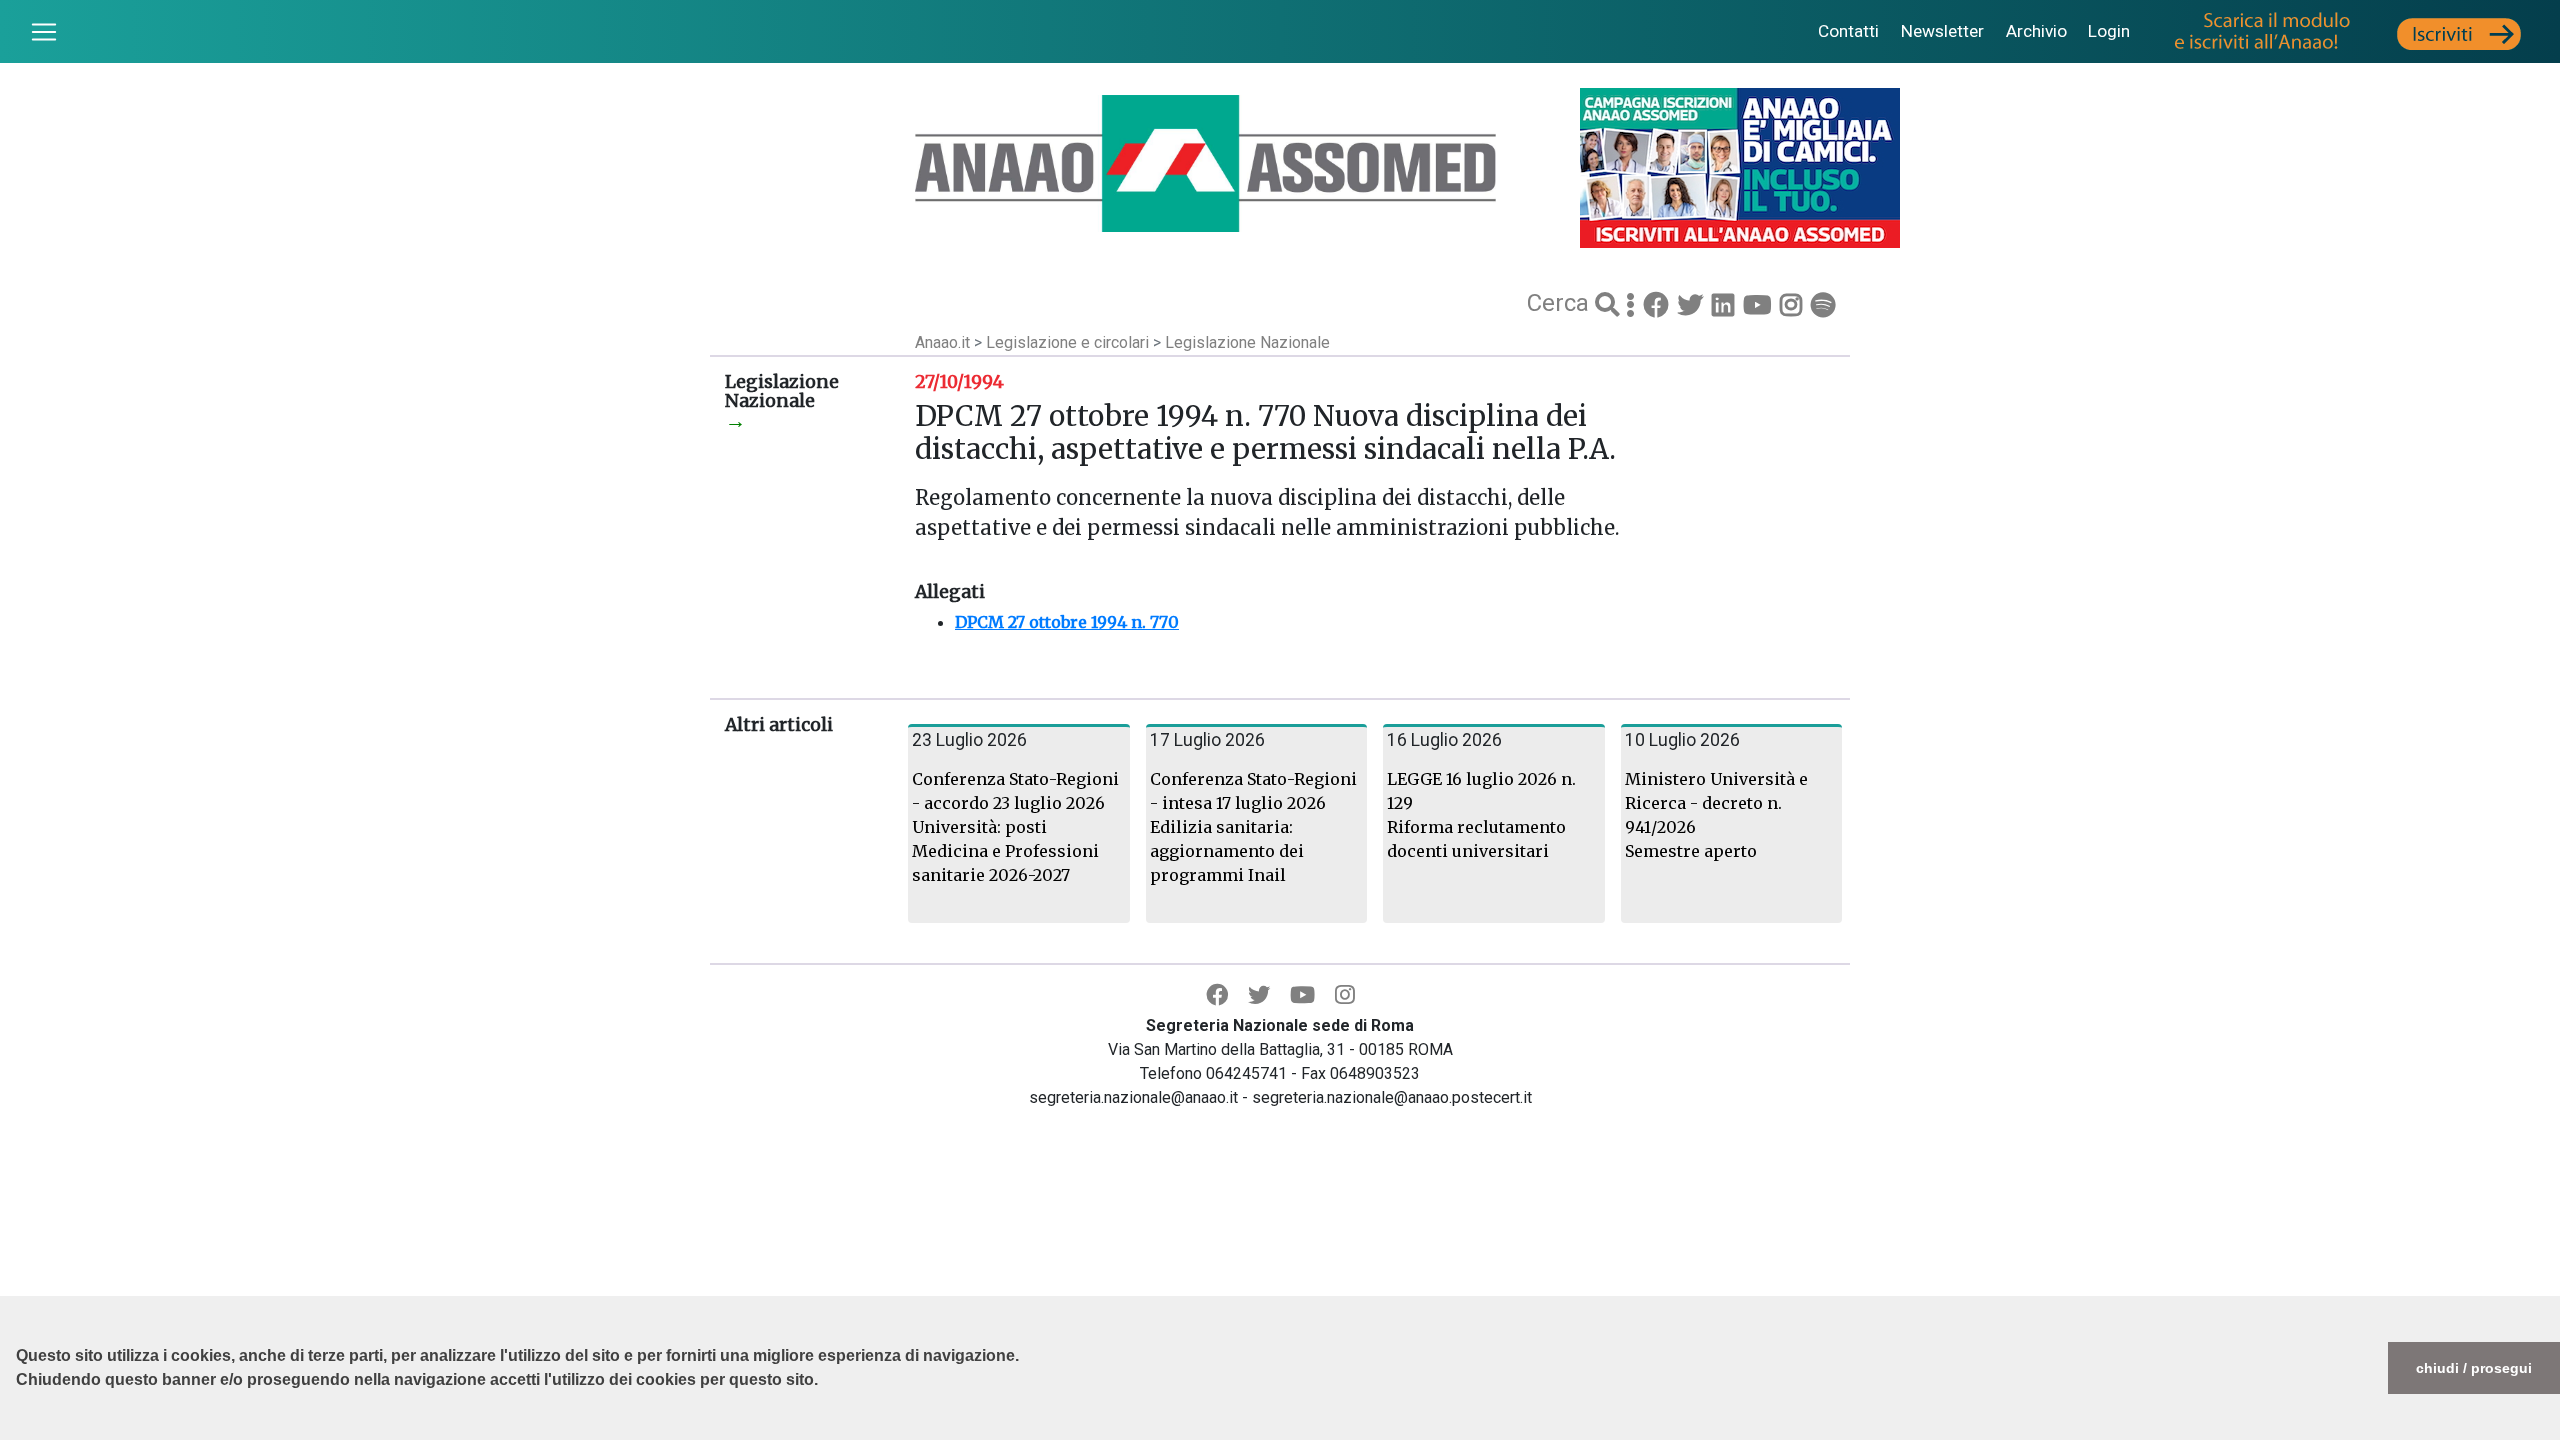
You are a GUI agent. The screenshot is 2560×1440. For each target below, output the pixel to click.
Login (2109, 31)
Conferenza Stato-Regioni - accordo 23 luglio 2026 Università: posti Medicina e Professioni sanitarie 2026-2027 (1015, 827)
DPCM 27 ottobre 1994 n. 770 (1067, 622)
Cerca (1561, 303)
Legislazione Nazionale (1247, 342)
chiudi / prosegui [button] (2474, 1368)
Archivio (2036, 31)
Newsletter (1942, 31)
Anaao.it (942, 342)
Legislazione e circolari (1069, 342)
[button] (19, 1430)
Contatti (1848, 31)
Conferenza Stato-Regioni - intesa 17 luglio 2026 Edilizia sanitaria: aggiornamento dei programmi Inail (1253, 827)
